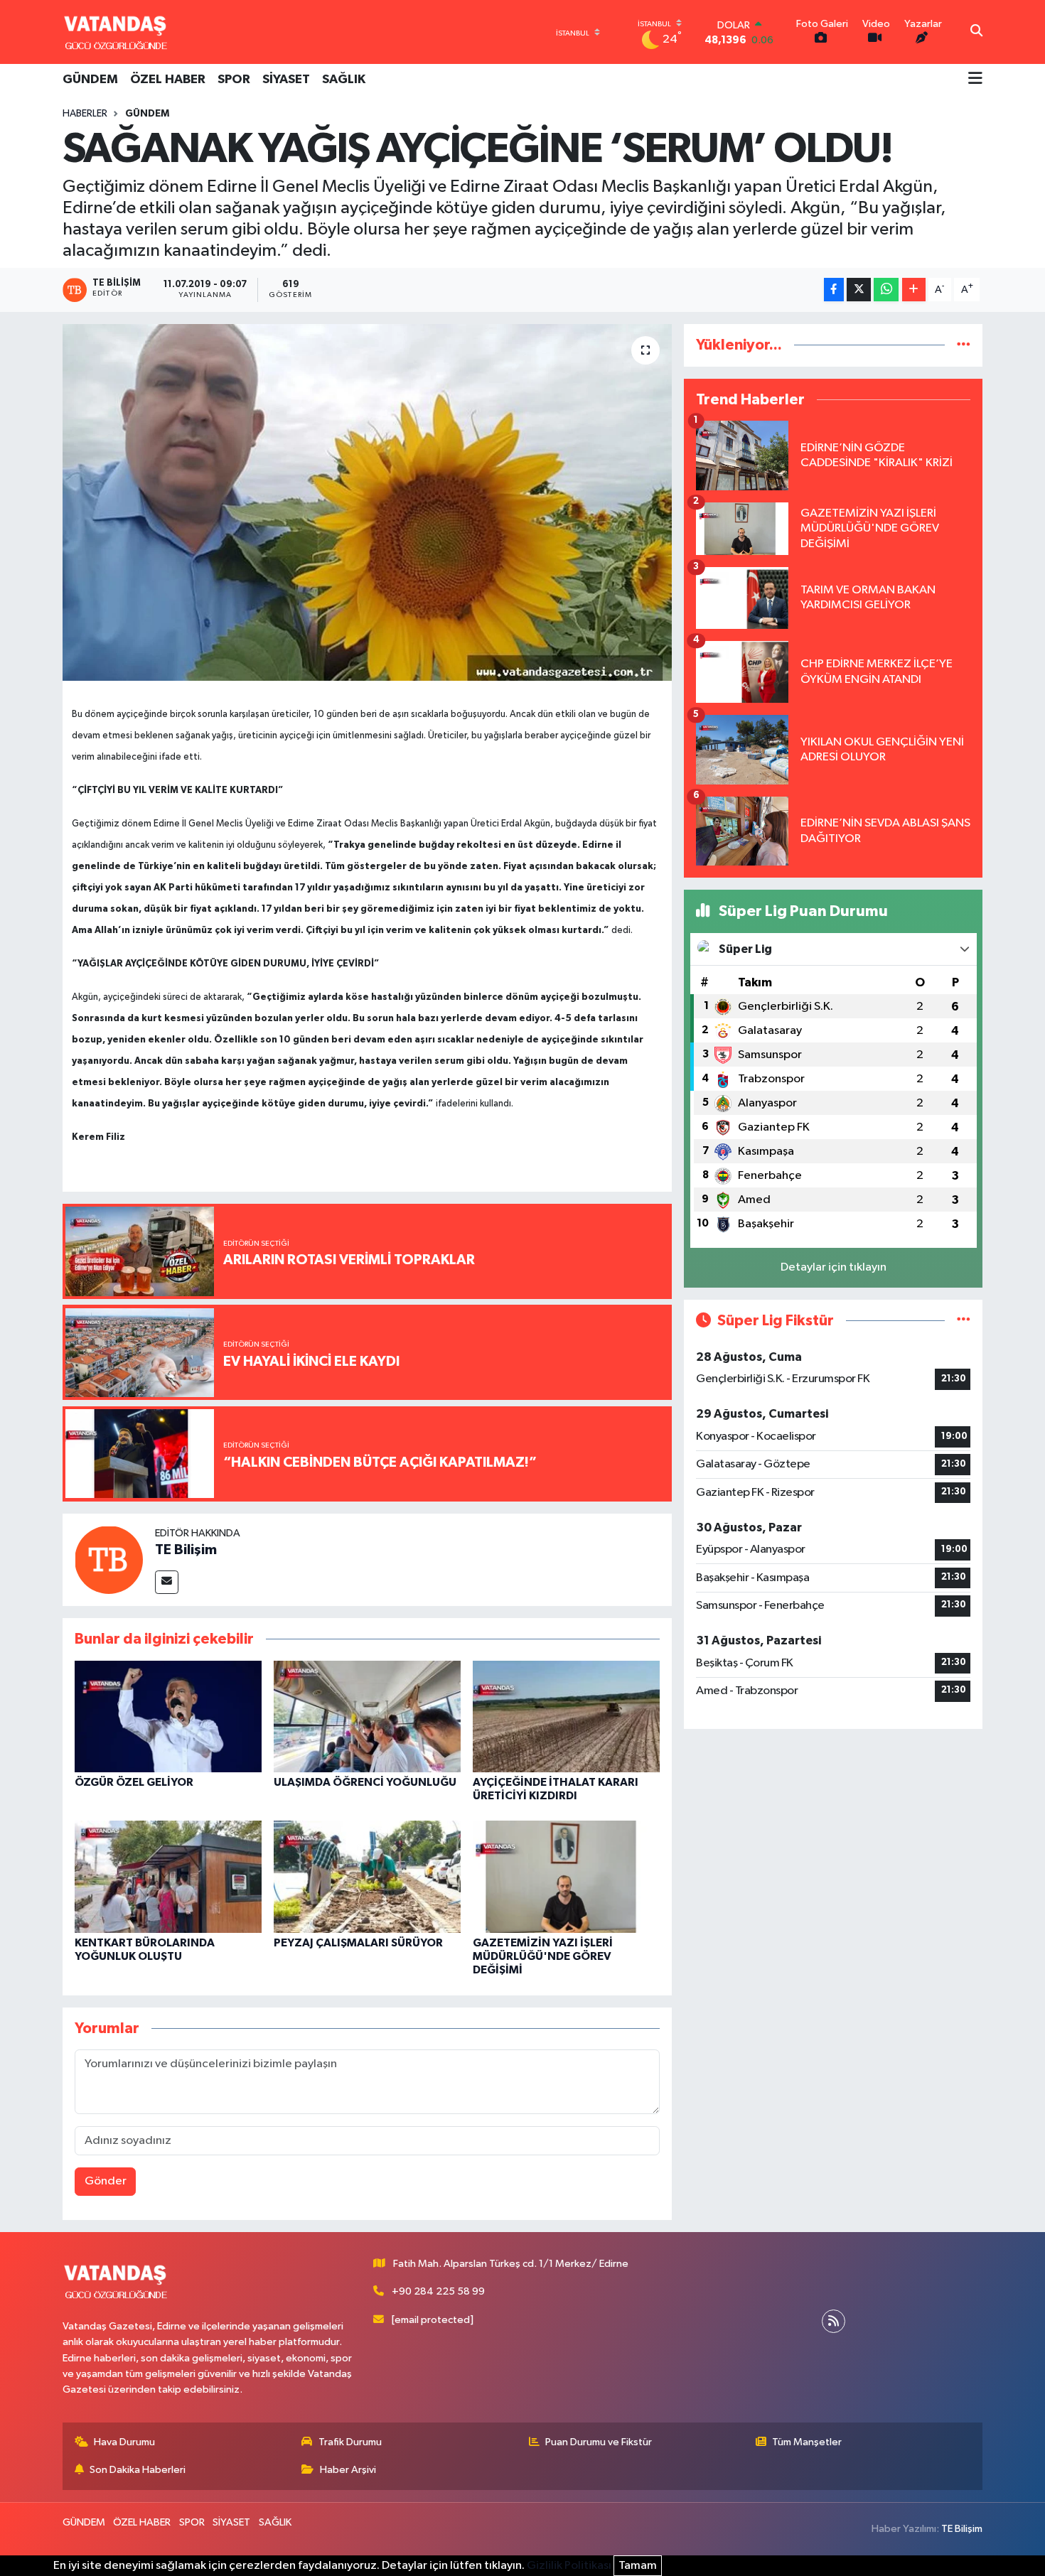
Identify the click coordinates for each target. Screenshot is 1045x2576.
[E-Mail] (167, 1582)
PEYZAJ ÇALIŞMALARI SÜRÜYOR (358, 1943)
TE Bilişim (186, 1550)
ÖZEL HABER (168, 80)
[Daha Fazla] (914, 290)
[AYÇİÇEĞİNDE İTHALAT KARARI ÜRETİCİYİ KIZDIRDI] (566, 1716)
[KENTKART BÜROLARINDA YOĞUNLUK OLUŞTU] (168, 1876)
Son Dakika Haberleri (138, 2470)
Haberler (85, 114)
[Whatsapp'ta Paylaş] (886, 290)
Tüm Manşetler (807, 2442)
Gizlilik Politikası (569, 2566)
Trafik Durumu (350, 2442)
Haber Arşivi (348, 2470)
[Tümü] (964, 345)
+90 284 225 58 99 (438, 2291)
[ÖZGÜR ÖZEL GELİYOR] (168, 1716)
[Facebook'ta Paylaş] (834, 290)
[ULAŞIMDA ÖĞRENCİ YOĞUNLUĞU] (367, 1716)
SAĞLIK (344, 80)
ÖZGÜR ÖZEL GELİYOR (134, 1782)
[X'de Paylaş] (859, 290)
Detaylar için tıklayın (834, 1267)
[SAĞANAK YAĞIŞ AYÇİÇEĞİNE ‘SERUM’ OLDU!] (367, 502)
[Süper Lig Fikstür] (964, 1321)
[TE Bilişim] (109, 1559)
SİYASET (286, 80)
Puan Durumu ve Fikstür (599, 2442)
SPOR (234, 80)
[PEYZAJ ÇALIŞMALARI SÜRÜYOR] (367, 1876)
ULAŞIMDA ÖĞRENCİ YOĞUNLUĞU (365, 1782)
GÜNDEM (90, 80)
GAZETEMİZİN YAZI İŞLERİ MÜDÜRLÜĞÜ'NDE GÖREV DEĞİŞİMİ (543, 1956)
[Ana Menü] (975, 80)
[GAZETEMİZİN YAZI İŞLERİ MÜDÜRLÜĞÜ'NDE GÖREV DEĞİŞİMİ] (566, 1876)
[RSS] (834, 2321)
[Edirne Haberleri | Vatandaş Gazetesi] (116, 32)
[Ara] (976, 32)
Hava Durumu (124, 2442)
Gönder (106, 2181)
